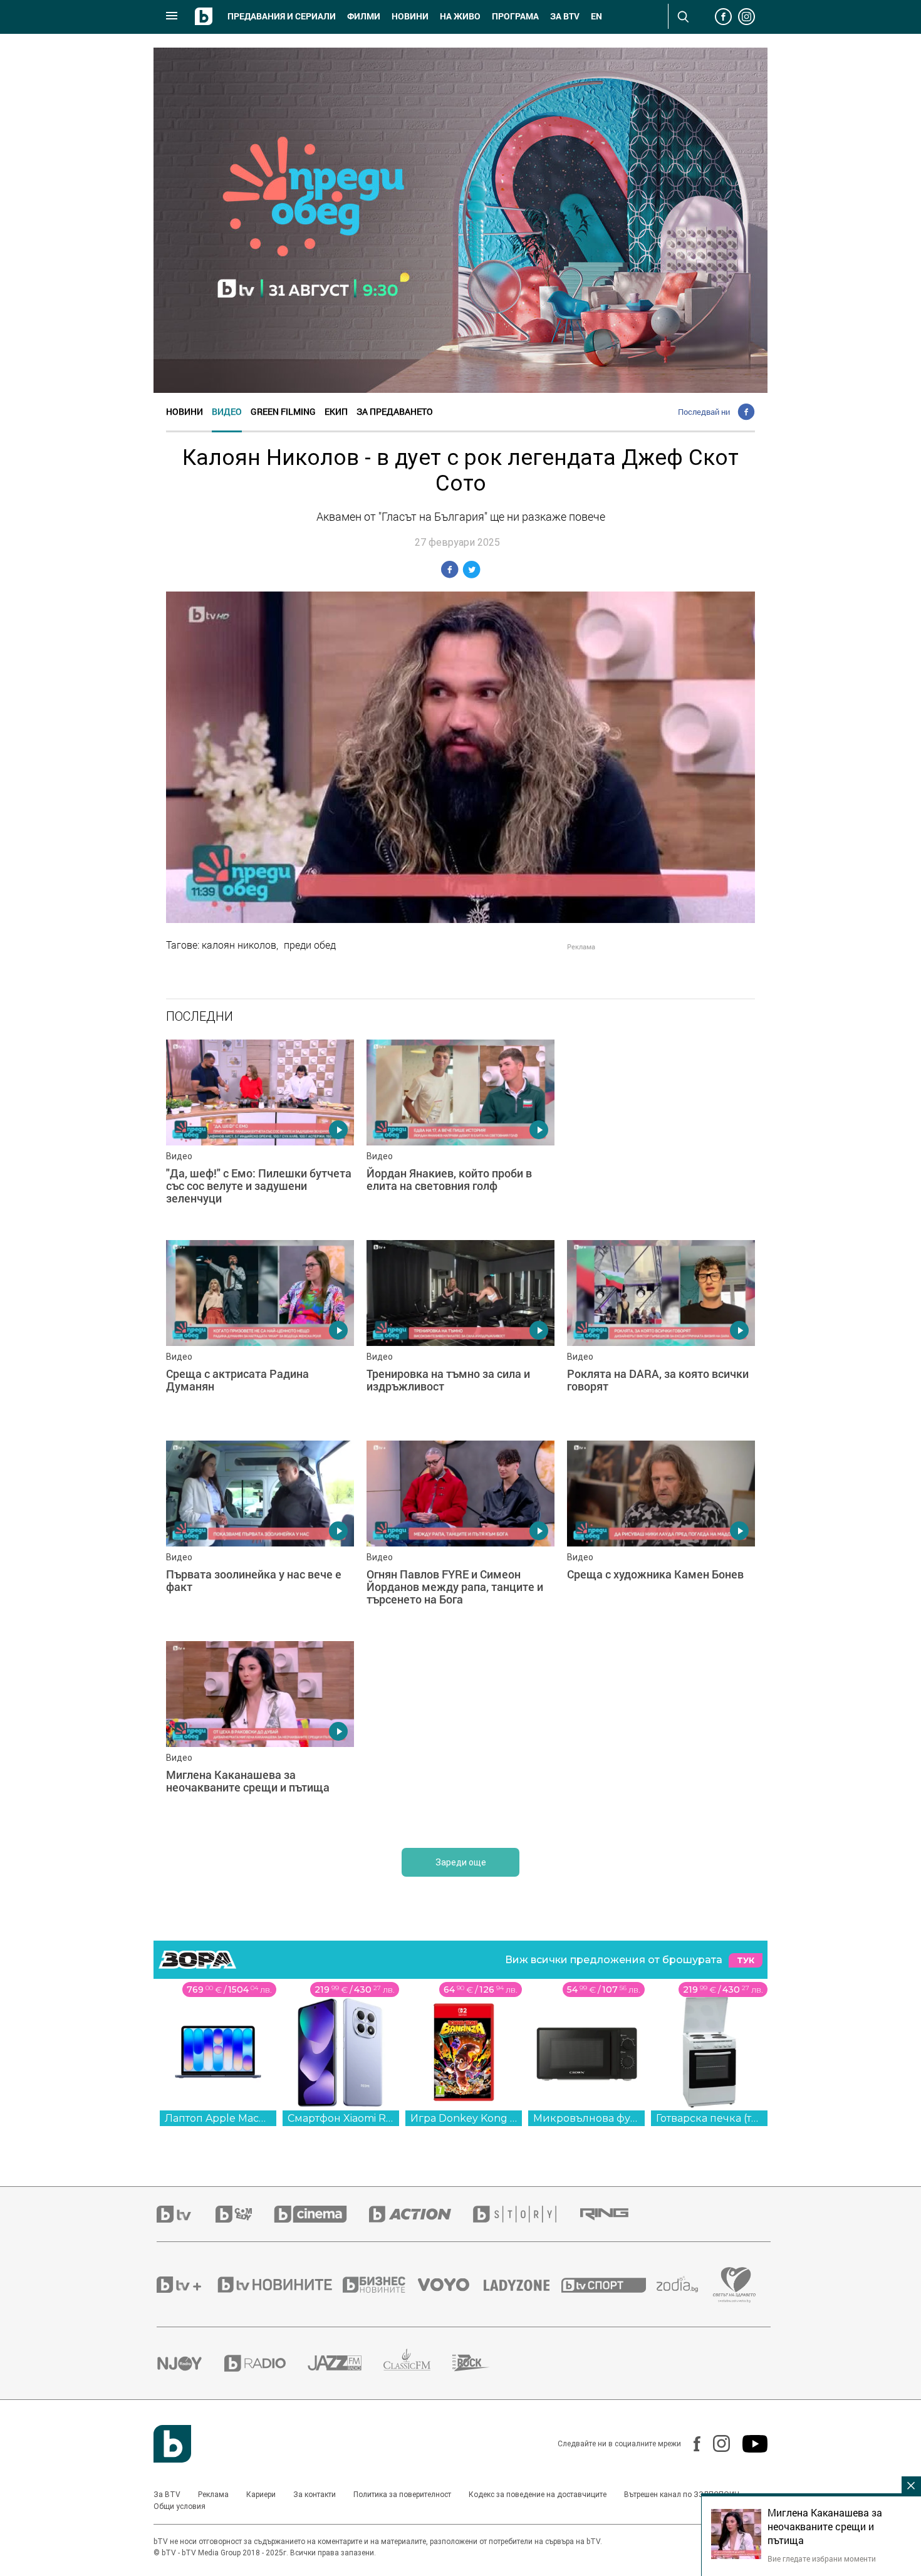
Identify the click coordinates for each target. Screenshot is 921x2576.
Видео (227, 411)
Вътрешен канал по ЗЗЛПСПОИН (682, 2495)
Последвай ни (704, 412)
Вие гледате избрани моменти (822, 2558)
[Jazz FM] (346, 2363)
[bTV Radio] (266, 2363)
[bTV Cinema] (321, 2214)
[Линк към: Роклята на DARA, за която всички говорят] (661, 1334)
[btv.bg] (186, 2214)
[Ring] (615, 2214)
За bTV (565, 16)
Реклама (213, 2495)
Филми (364, 16)
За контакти (315, 2495)
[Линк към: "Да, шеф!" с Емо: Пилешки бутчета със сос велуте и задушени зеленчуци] (260, 1134)
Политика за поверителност (402, 2495)
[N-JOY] (190, 2363)
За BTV (167, 2495)
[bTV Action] (421, 2214)
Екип (336, 411)
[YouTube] (749, 2444)
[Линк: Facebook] (691, 2444)
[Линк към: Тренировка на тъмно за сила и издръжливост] (460, 1334)
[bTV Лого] (172, 2444)
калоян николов (239, 945)
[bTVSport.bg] (609, 2285)
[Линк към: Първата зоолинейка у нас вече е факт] (260, 1535)
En (596, 16)
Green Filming (283, 411)
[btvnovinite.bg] (279, 2285)
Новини (410, 16)
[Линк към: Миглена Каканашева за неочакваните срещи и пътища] (260, 1735)
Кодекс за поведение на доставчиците (538, 2495)
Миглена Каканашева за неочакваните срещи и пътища (825, 2526)
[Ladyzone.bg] (523, 2285)
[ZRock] (482, 2363)
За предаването (395, 411)
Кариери (261, 2495)
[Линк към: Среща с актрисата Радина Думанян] (260, 1334)
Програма (515, 16)
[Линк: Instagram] (715, 2443)
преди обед (310, 945)
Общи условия (180, 2506)
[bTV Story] (526, 2214)
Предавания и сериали (282, 16)
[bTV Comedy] (245, 2214)
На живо (460, 16)
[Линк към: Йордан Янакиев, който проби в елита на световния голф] (460, 1134)
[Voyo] (450, 2285)
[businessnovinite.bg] (380, 2285)
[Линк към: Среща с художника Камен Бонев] (661, 1535)
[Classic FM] (418, 2363)
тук (746, 1960)
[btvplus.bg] (186, 2285)
